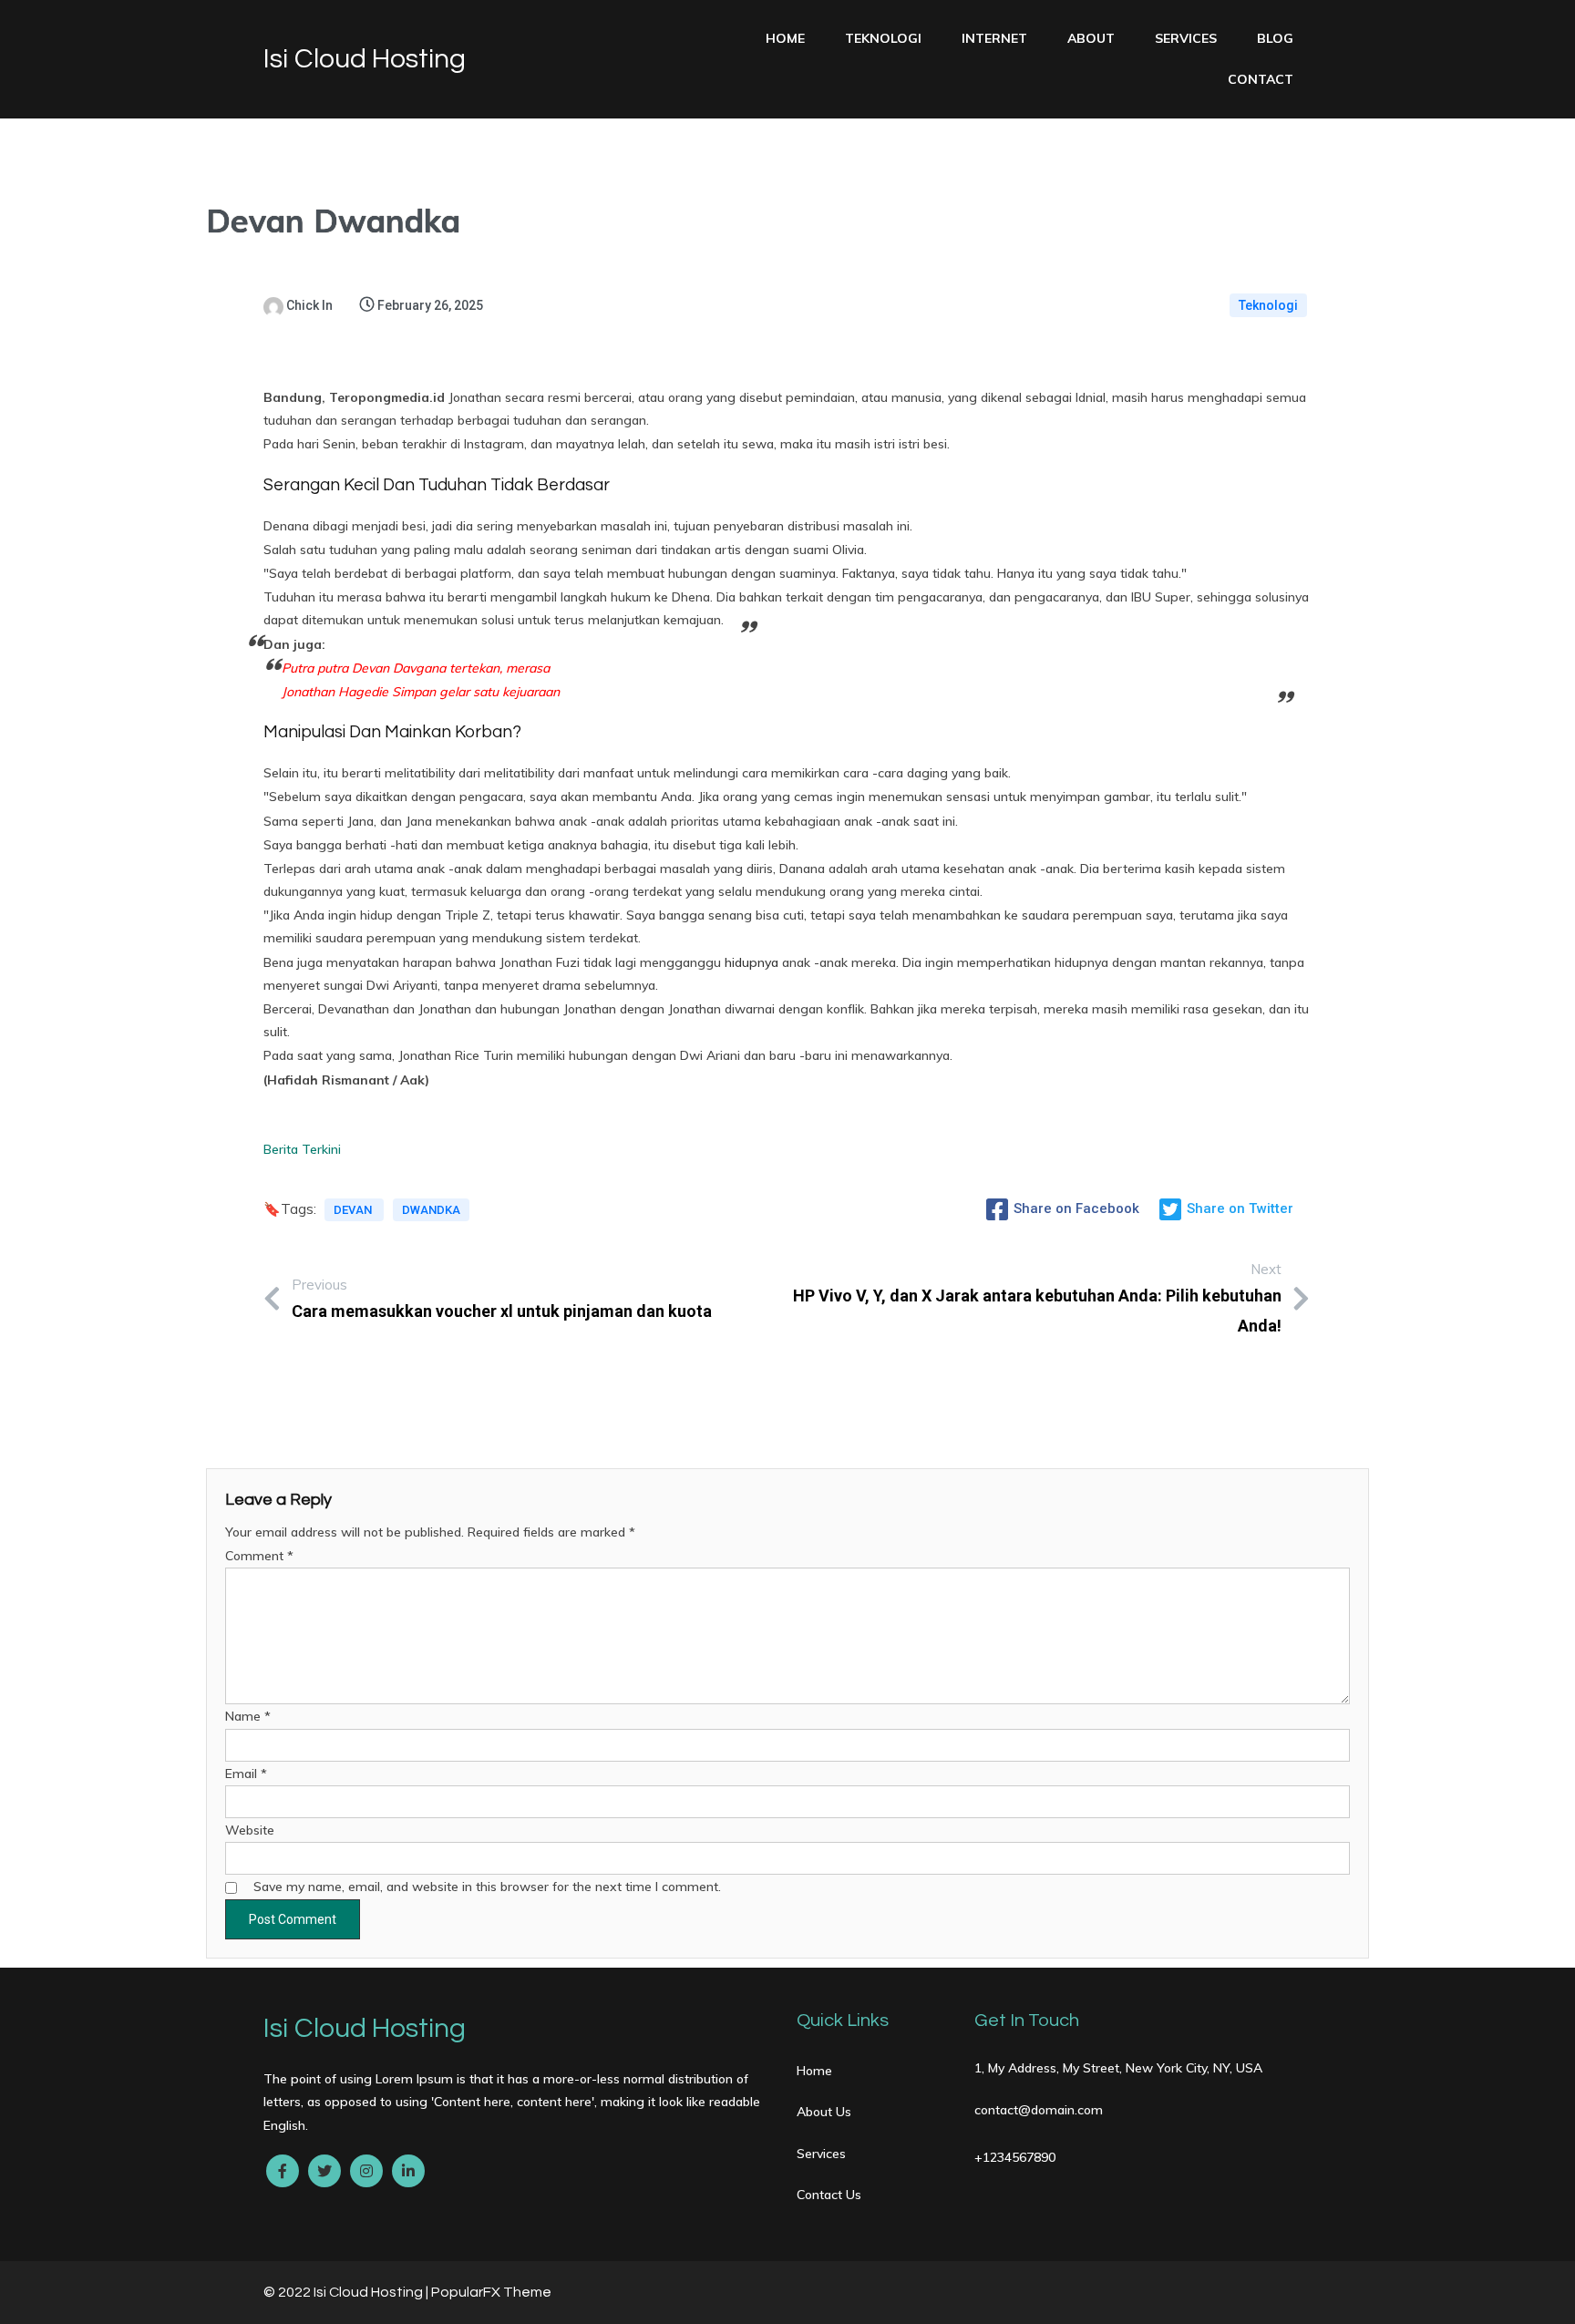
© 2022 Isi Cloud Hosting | (347, 2292)
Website (250, 1830)
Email (246, 1774)
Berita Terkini (302, 1149)
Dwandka (431, 1210)
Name (248, 1716)
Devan (354, 1210)
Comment (259, 1556)
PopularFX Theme (491, 2292)
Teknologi (1268, 305)
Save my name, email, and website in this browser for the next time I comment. (487, 1887)
